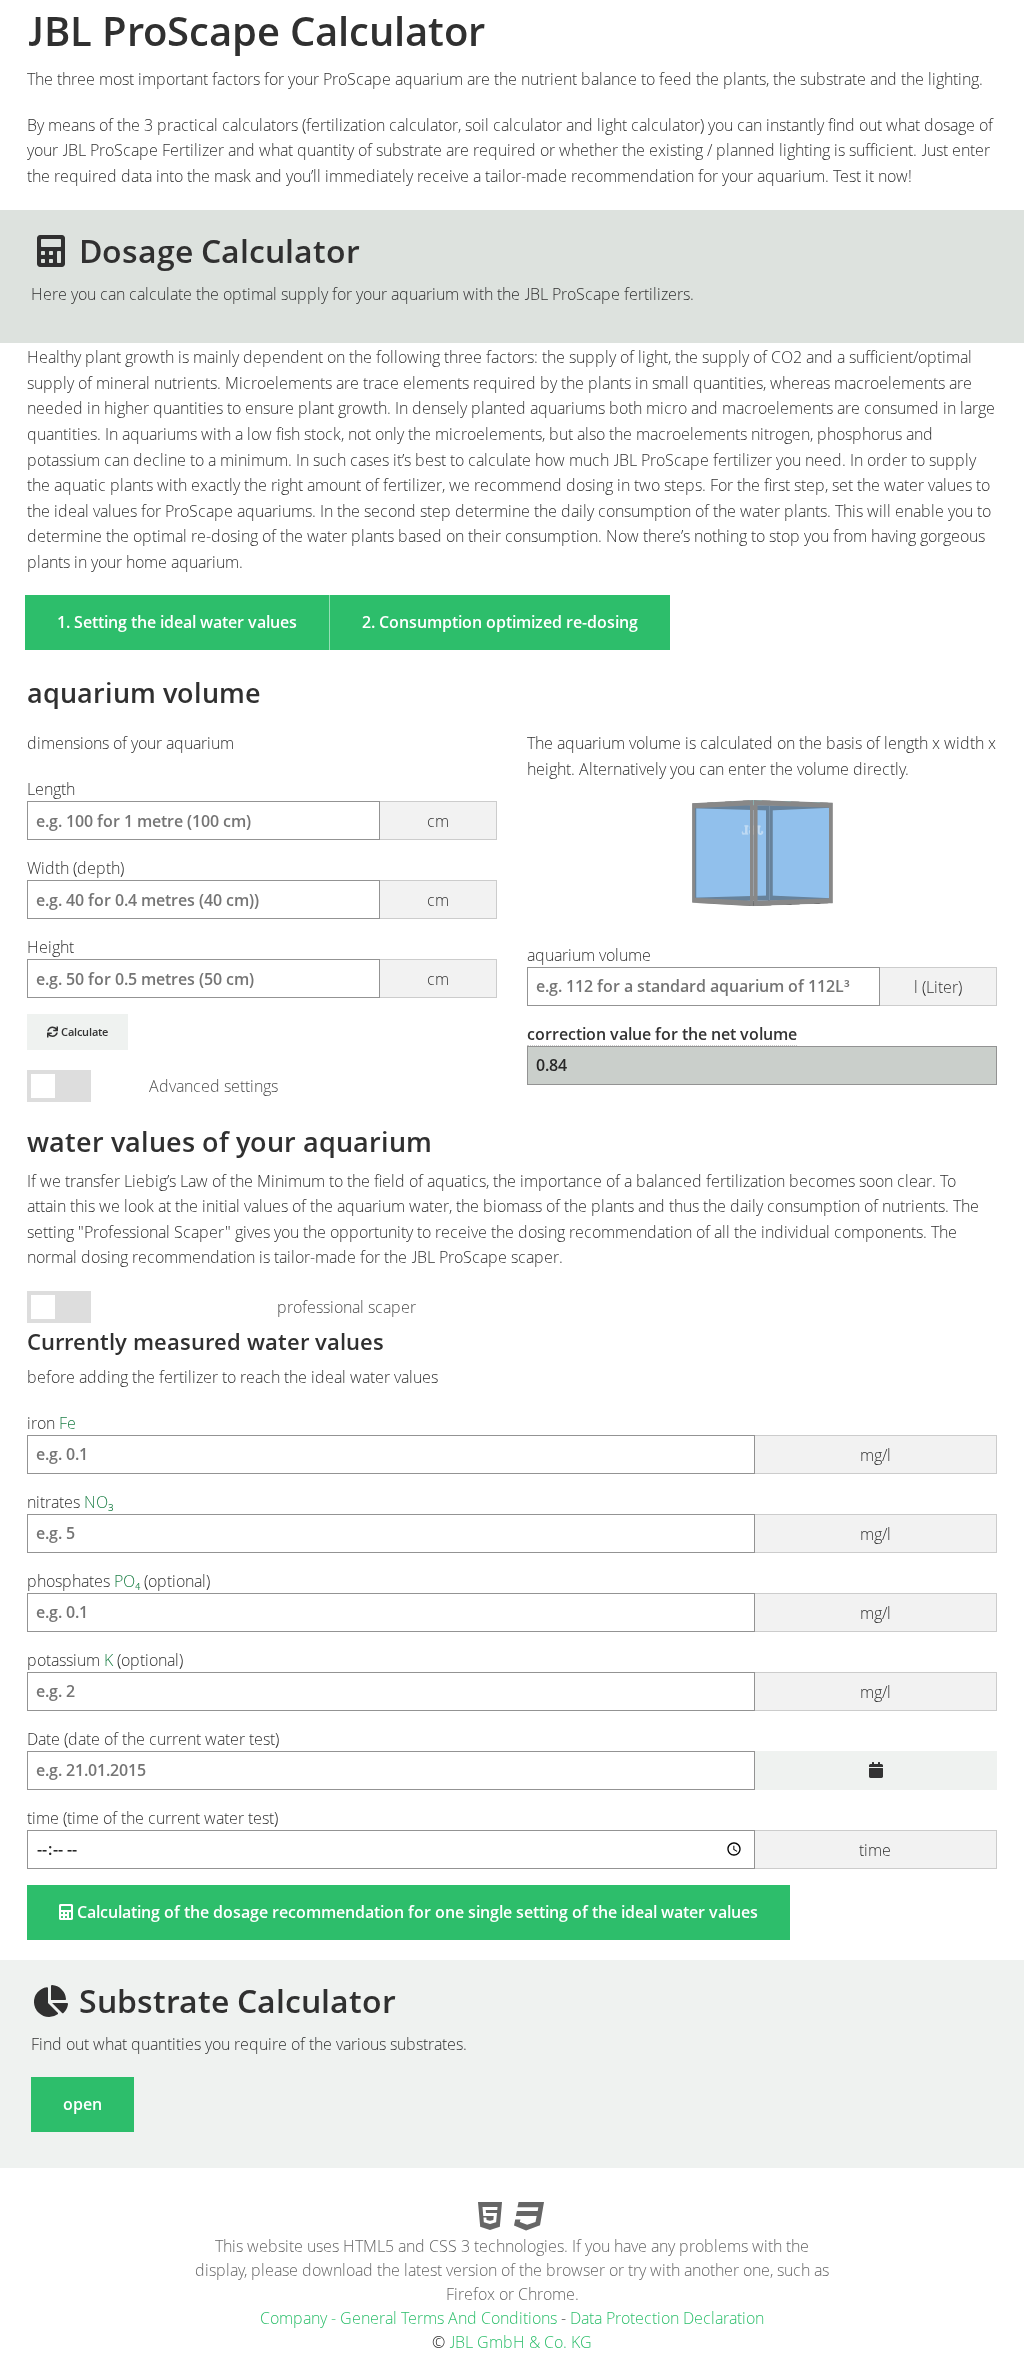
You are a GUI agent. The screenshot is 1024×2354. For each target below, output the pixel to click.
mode (59, 1307)
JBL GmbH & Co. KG (520, 2342)
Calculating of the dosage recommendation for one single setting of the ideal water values (415, 1912)
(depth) (238, 884)
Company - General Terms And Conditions (408, 2318)
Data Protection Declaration (667, 2318)
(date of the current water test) (153, 1739)
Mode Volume (59, 1086)
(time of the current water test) (459, 1834)
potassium (459, 1676)
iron (459, 1439)
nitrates (459, 1518)
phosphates (459, 1597)
